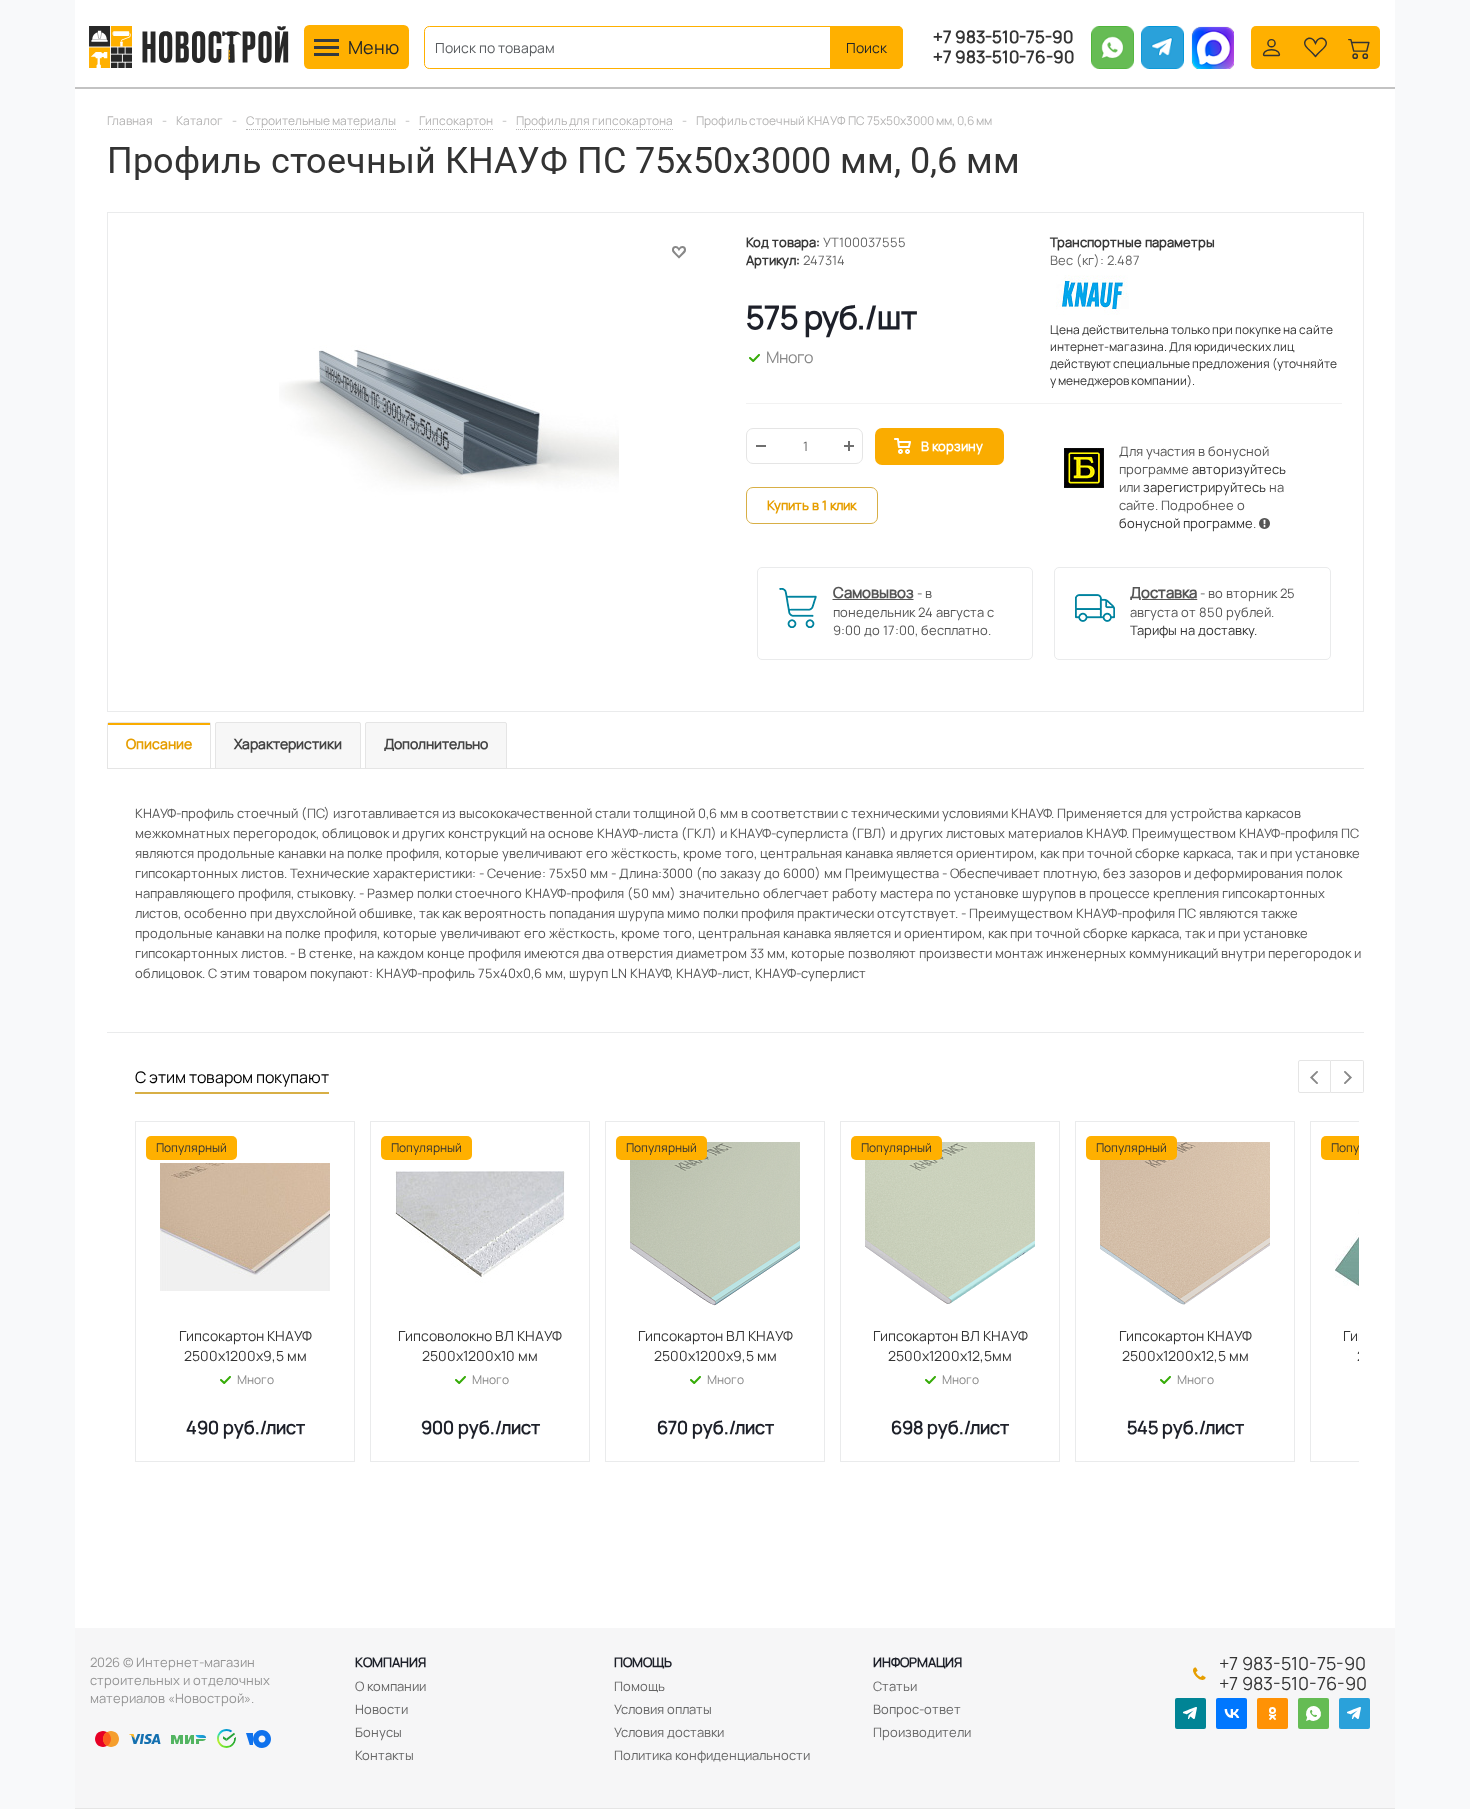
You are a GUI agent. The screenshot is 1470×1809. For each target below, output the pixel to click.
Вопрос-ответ (917, 1709)
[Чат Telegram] (1354, 1713)
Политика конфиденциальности (712, 1755)
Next (1347, 1077)
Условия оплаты (663, 1709)
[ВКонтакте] (1231, 1713)
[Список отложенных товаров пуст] (1315, 45)
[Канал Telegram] (1190, 1713)
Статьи (895, 1686)
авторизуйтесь (1239, 469)
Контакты (384, 1755)
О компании (390, 1686)
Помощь (643, 1662)
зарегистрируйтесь (1204, 487)
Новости (381, 1709)
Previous (1315, 1077)
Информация (917, 1662)
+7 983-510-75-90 (1003, 37)
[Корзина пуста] (1359, 45)
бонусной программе (1186, 523)
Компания (390, 1662)
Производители (922, 1732)
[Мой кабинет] (1271, 45)
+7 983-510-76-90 (1003, 57)
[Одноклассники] (1272, 1713)
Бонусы (378, 1732)
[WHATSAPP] (1313, 1713)
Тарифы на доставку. (1193, 630)
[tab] (159, 745)
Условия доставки (669, 1732)
